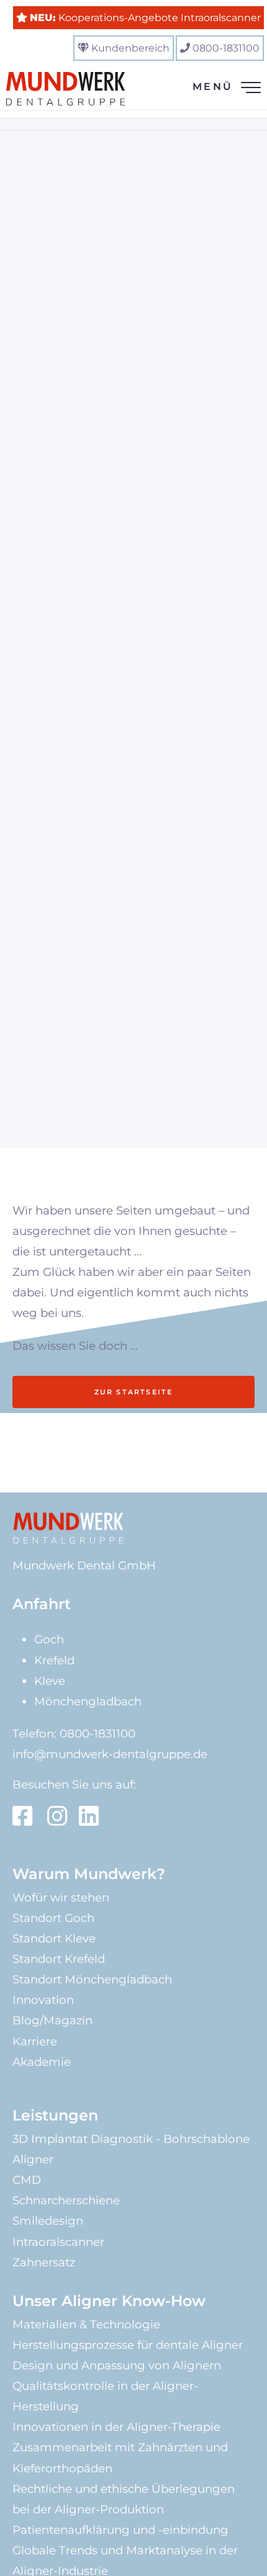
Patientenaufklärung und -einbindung (120, 2530)
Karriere (35, 2041)
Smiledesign (48, 2221)
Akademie (42, 2062)
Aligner (33, 2159)
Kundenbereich (130, 48)
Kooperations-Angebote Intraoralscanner (145, 18)
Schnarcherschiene (66, 2200)
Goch (49, 1639)
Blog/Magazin (52, 2020)
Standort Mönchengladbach (92, 1979)
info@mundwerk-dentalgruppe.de (110, 1754)
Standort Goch (53, 1918)
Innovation (43, 2000)
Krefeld (54, 1660)
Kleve (50, 1681)
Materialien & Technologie (86, 2324)
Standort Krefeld (59, 1959)
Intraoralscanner (58, 2242)
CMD (27, 2180)
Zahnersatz (44, 2262)
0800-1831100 (226, 48)
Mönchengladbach (88, 1701)
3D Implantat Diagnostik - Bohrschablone (131, 2139)
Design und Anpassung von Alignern (117, 2365)
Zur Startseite (134, 1392)
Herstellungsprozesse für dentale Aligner (128, 2345)
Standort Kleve (54, 1938)
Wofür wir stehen (61, 1897)
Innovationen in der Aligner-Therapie (116, 2427)
